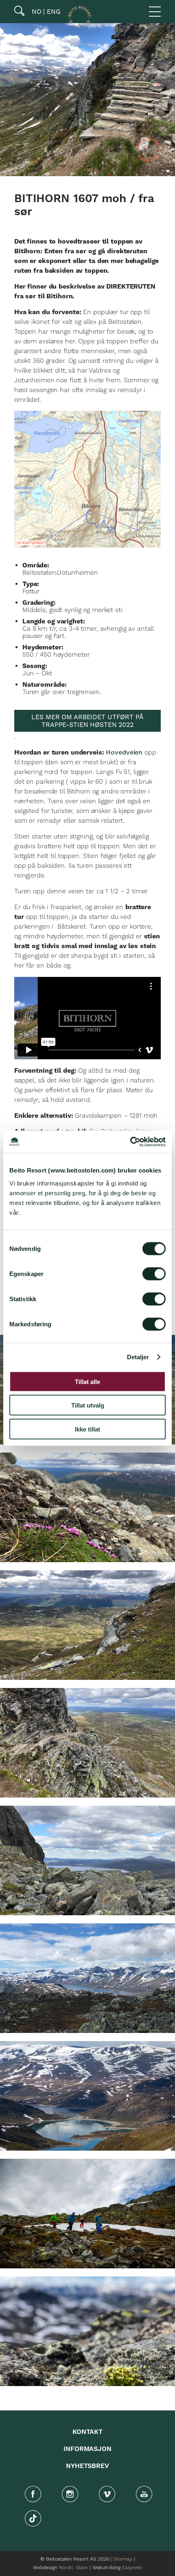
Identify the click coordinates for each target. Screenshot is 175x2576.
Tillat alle (87, 1381)
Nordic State (73, 2568)
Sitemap (123, 2559)
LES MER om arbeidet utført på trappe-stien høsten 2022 (87, 721)
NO (36, 12)
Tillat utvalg (88, 1405)
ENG (53, 12)
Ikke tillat (87, 1429)
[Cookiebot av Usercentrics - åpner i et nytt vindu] (130, 1142)
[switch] (154, 1274)
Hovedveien (124, 752)
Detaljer (138, 1357)
